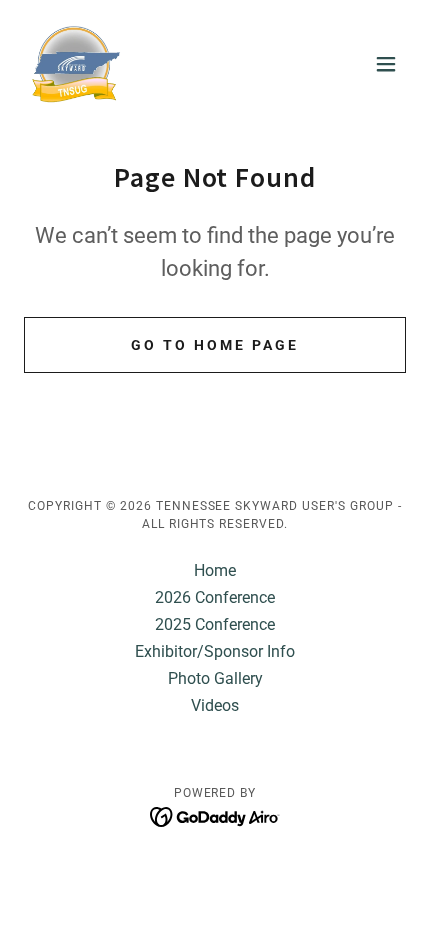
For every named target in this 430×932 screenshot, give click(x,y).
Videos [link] (215, 705)
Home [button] (215, 570)
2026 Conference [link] (215, 597)
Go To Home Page (215, 345)
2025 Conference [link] (215, 624)
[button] (386, 64)
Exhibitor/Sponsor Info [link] (215, 651)
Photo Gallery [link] (215, 678)
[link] (75, 64)
